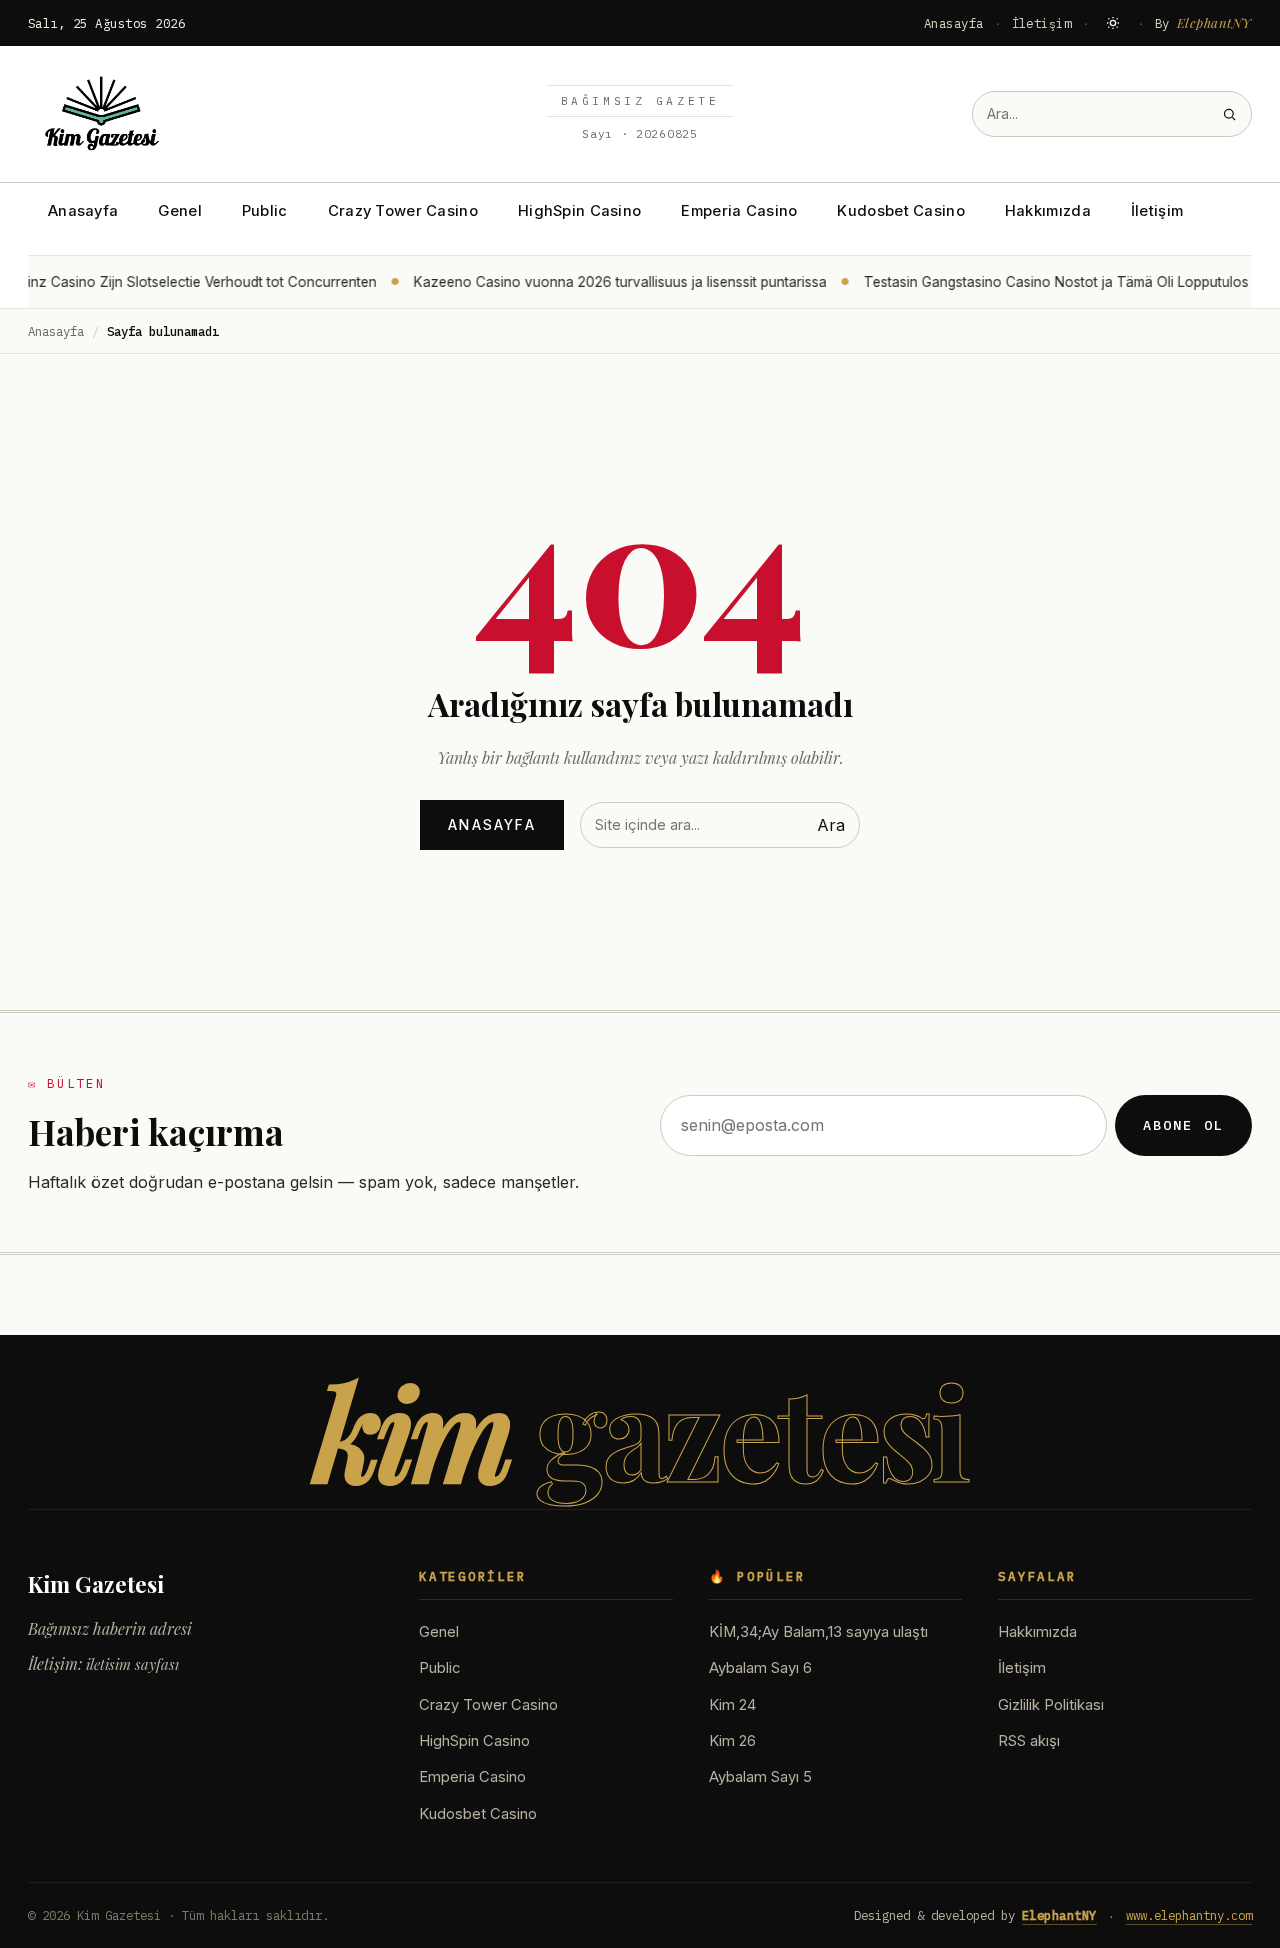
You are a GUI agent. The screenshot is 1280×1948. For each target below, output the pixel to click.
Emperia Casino (739, 211)
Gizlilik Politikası (1051, 1705)
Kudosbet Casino (900, 211)
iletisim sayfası (132, 1664)
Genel (179, 211)
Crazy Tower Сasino (403, 211)
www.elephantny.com (1189, 1915)
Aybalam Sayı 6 (760, 1668)
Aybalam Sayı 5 (760, 1777)
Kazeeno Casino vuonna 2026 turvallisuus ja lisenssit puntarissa (607, 282)
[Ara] (1229, 114)
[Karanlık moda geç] (1113, 23)
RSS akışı (1029, 1741)
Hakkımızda (1048, 211)
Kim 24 (732, 1705)
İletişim (1042, 23)
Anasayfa (954, 23)
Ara (831, 825)
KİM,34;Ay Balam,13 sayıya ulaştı (818, 1632)
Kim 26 (732, 1741)
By (1204, 22)
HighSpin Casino (579, 211)
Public (265, 211)
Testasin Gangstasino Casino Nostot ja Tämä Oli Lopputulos (1043, 282)
